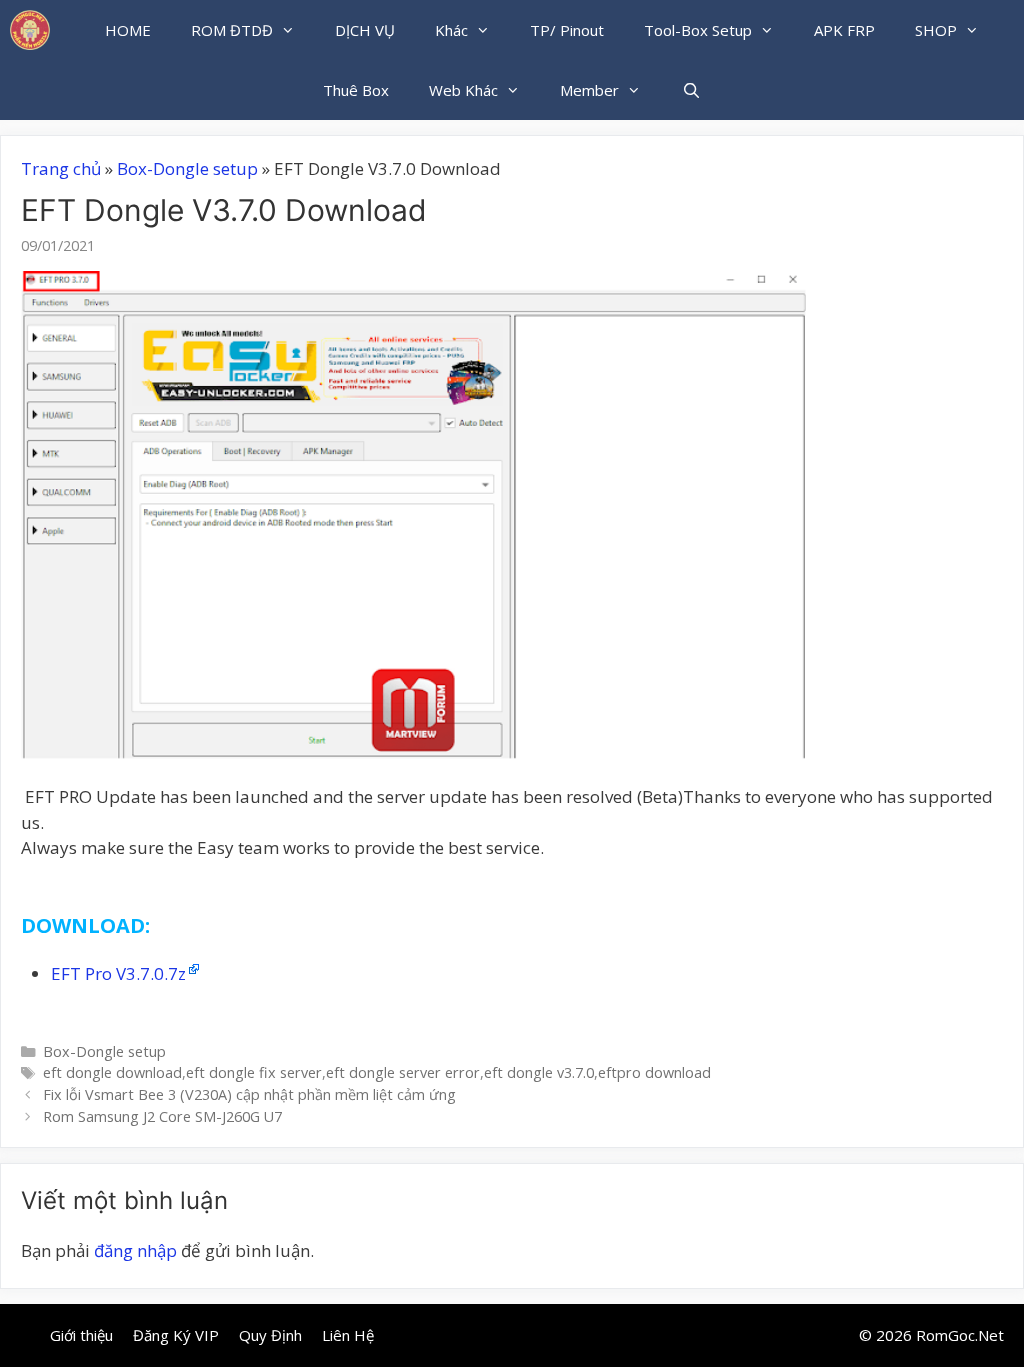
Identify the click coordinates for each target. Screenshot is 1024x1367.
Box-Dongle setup (187, 168)
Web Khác (463, 90)
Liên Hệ (348, 1335)
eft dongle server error (403, 1072)
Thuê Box (356, 90)
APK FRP (844, 30)
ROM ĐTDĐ (232, 30)
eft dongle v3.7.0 (539, 1072)
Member (589, 90)
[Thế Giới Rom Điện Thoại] (30, 30)
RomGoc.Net (960, 1335)
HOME (128, 30)
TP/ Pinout (567, 30)
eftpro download (654, 1072)
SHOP (936, 30)
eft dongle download (112, 1072)
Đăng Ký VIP (176, 1335)
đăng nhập (135, 1250)
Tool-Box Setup (698, 30)
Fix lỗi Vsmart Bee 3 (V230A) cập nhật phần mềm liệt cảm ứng (249, 1094)
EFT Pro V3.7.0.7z (118, 973)
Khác (451, 30)
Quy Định (270, 1335)
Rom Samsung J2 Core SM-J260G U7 (162, 1116)
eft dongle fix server (254, 1072)
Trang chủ (61, 168)
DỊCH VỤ (365, 30)
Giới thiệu (81, 1335)
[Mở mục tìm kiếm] (690, 90)
